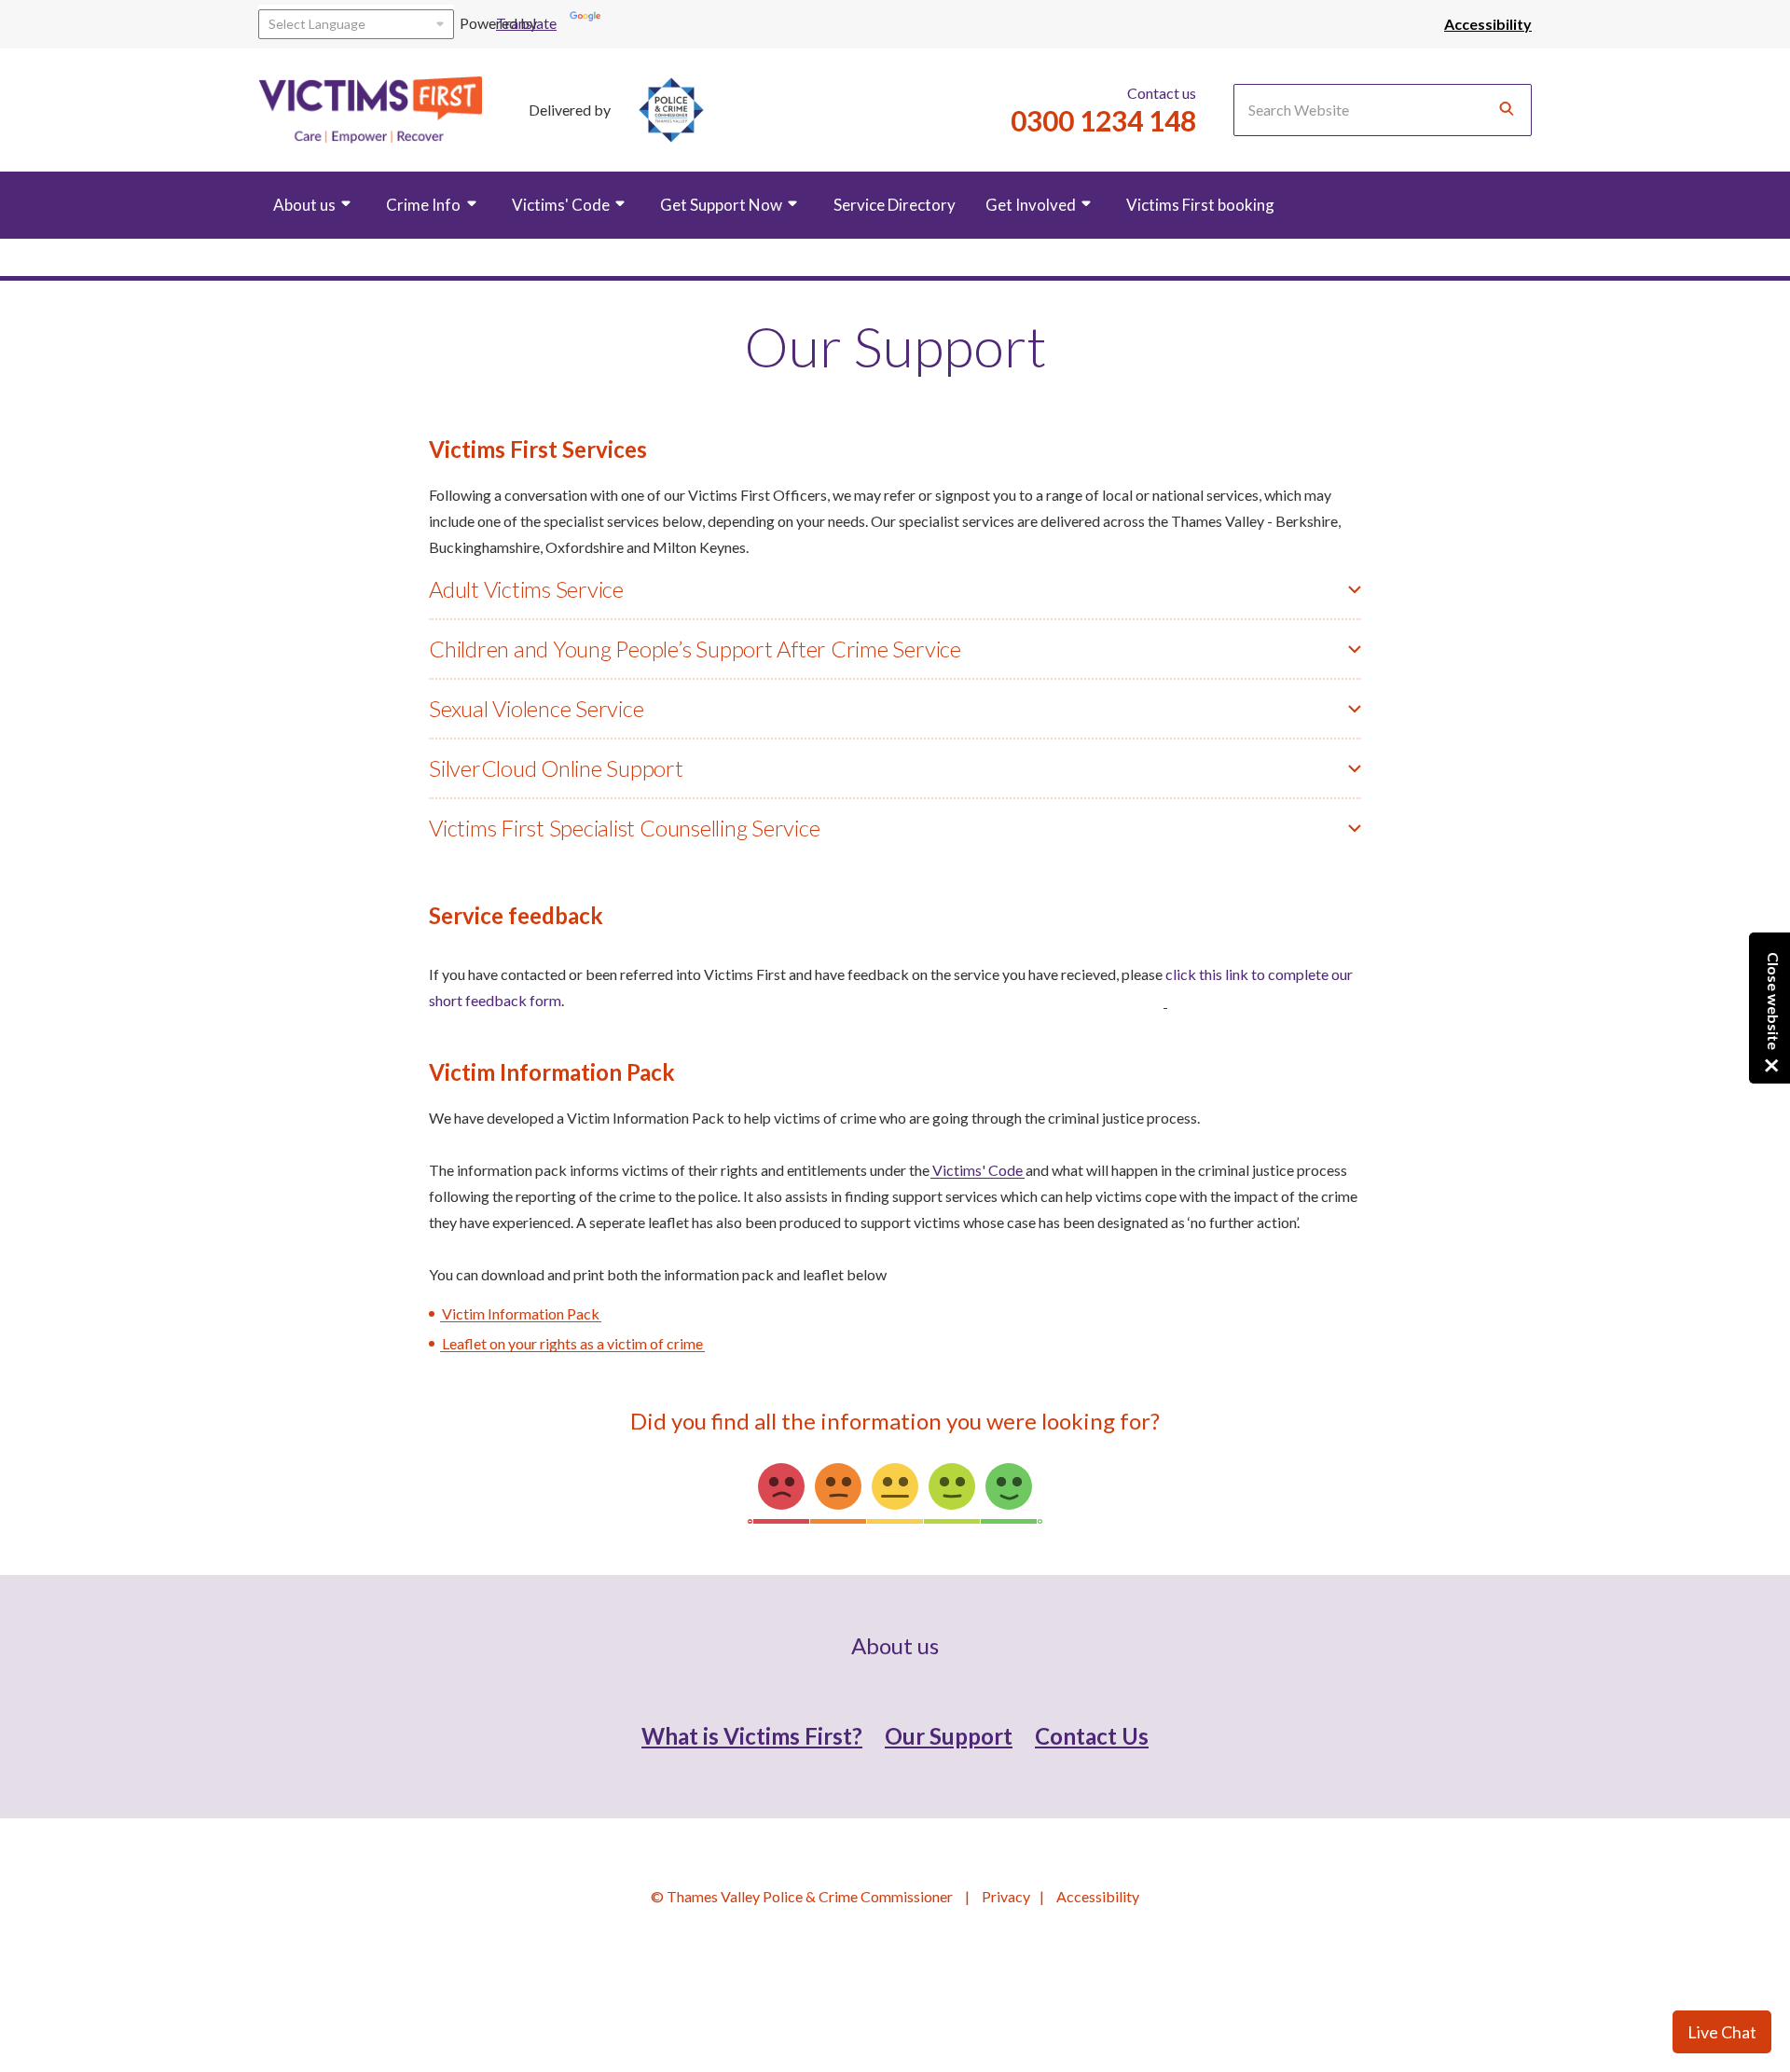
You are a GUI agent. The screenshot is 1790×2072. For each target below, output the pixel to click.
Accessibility (1098, 1896)
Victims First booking (1200, 205)
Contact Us (1092, 1736)
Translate (548, 23)
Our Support (949, 1736)
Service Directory (895, 205)
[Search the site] (1507, 110)
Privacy (1006, 1896)
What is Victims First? (752, 1736)
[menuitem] (315, 207)
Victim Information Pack (521, 1313)
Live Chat (1722, 2032)
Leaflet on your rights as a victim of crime (572, 1343)
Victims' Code (978, 1170)
